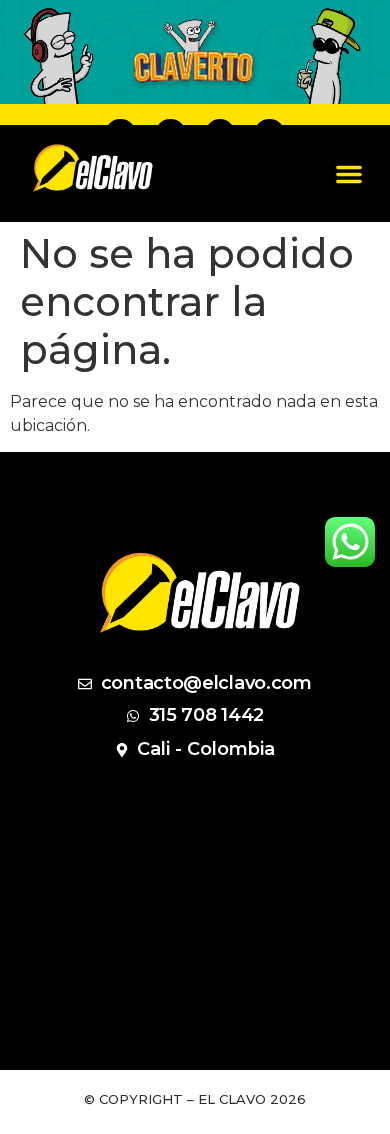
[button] (349, 174)
